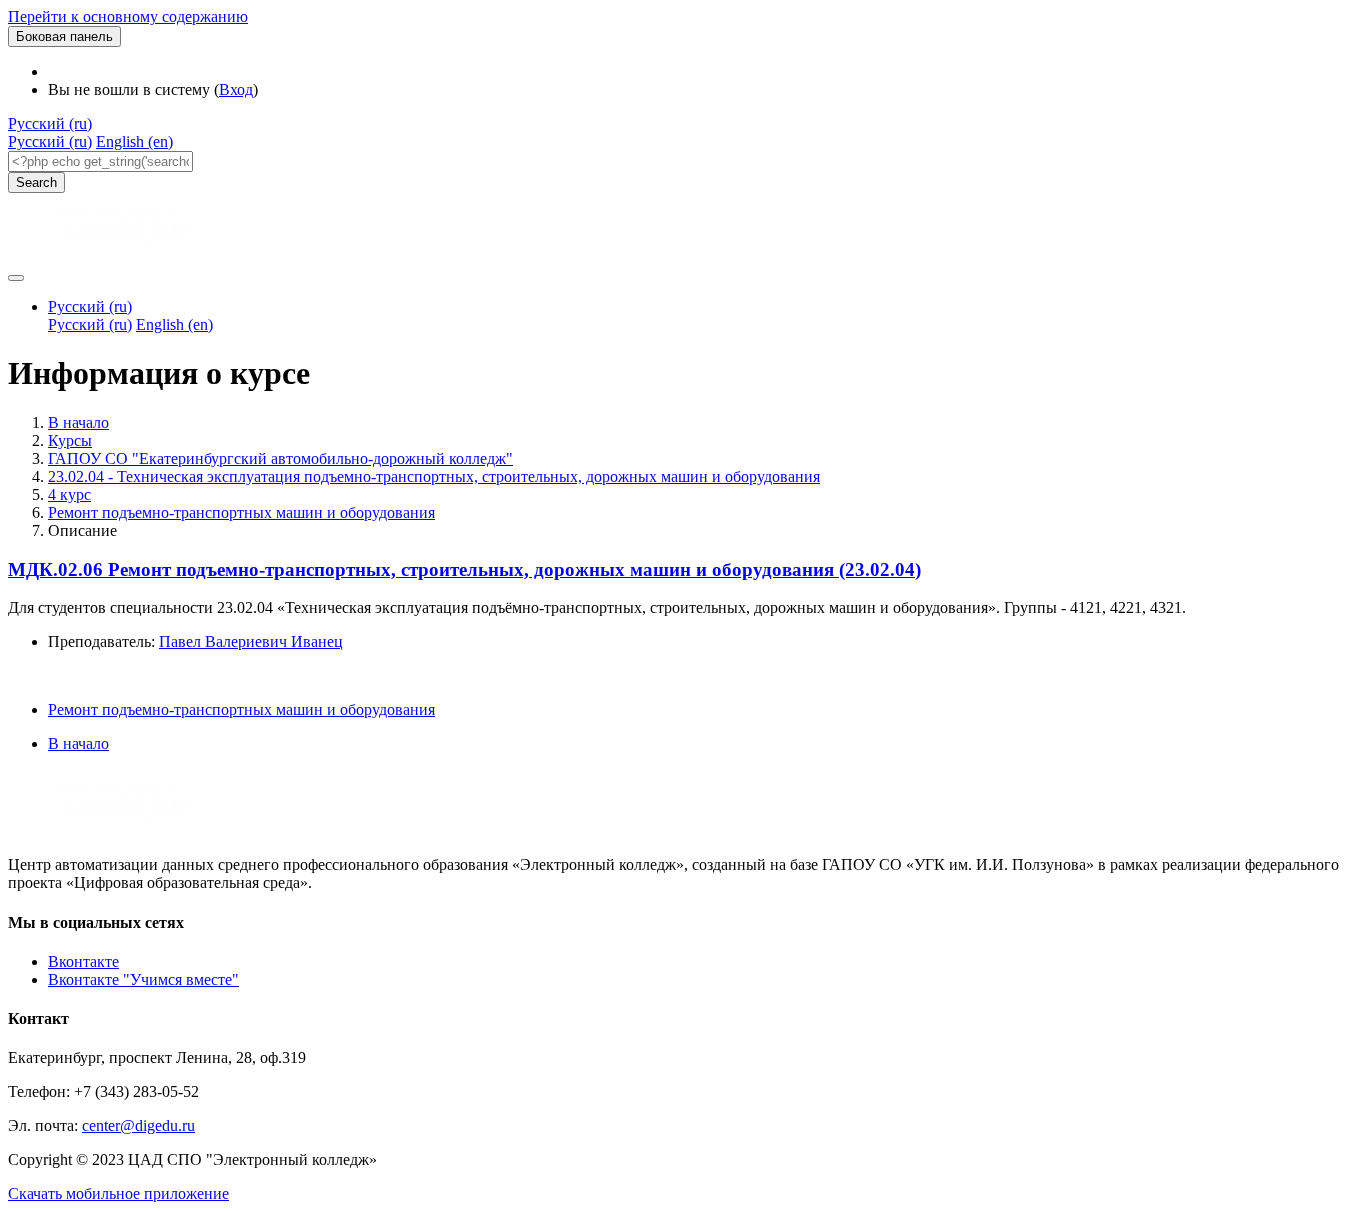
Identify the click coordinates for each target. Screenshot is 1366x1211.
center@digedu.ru (138, 1125)
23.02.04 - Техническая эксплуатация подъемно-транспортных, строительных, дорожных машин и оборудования (434, 476)
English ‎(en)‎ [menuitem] (134, 141)
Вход (236, 89)
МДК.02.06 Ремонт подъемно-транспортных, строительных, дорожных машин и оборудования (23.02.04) (464, 569)
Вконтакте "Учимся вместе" (143, 979)
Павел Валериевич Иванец (251, 641)
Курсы (70, 440)
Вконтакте (83, 961)
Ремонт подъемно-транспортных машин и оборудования (241, 512)
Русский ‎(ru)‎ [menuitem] (50, 141)
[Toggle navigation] (16, 278)
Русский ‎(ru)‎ (50, 123)
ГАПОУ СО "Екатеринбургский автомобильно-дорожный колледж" (280, 458)
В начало (78, 422)
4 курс (69, 494)
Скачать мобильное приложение (118, 1193)
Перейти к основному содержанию (128, 16)
